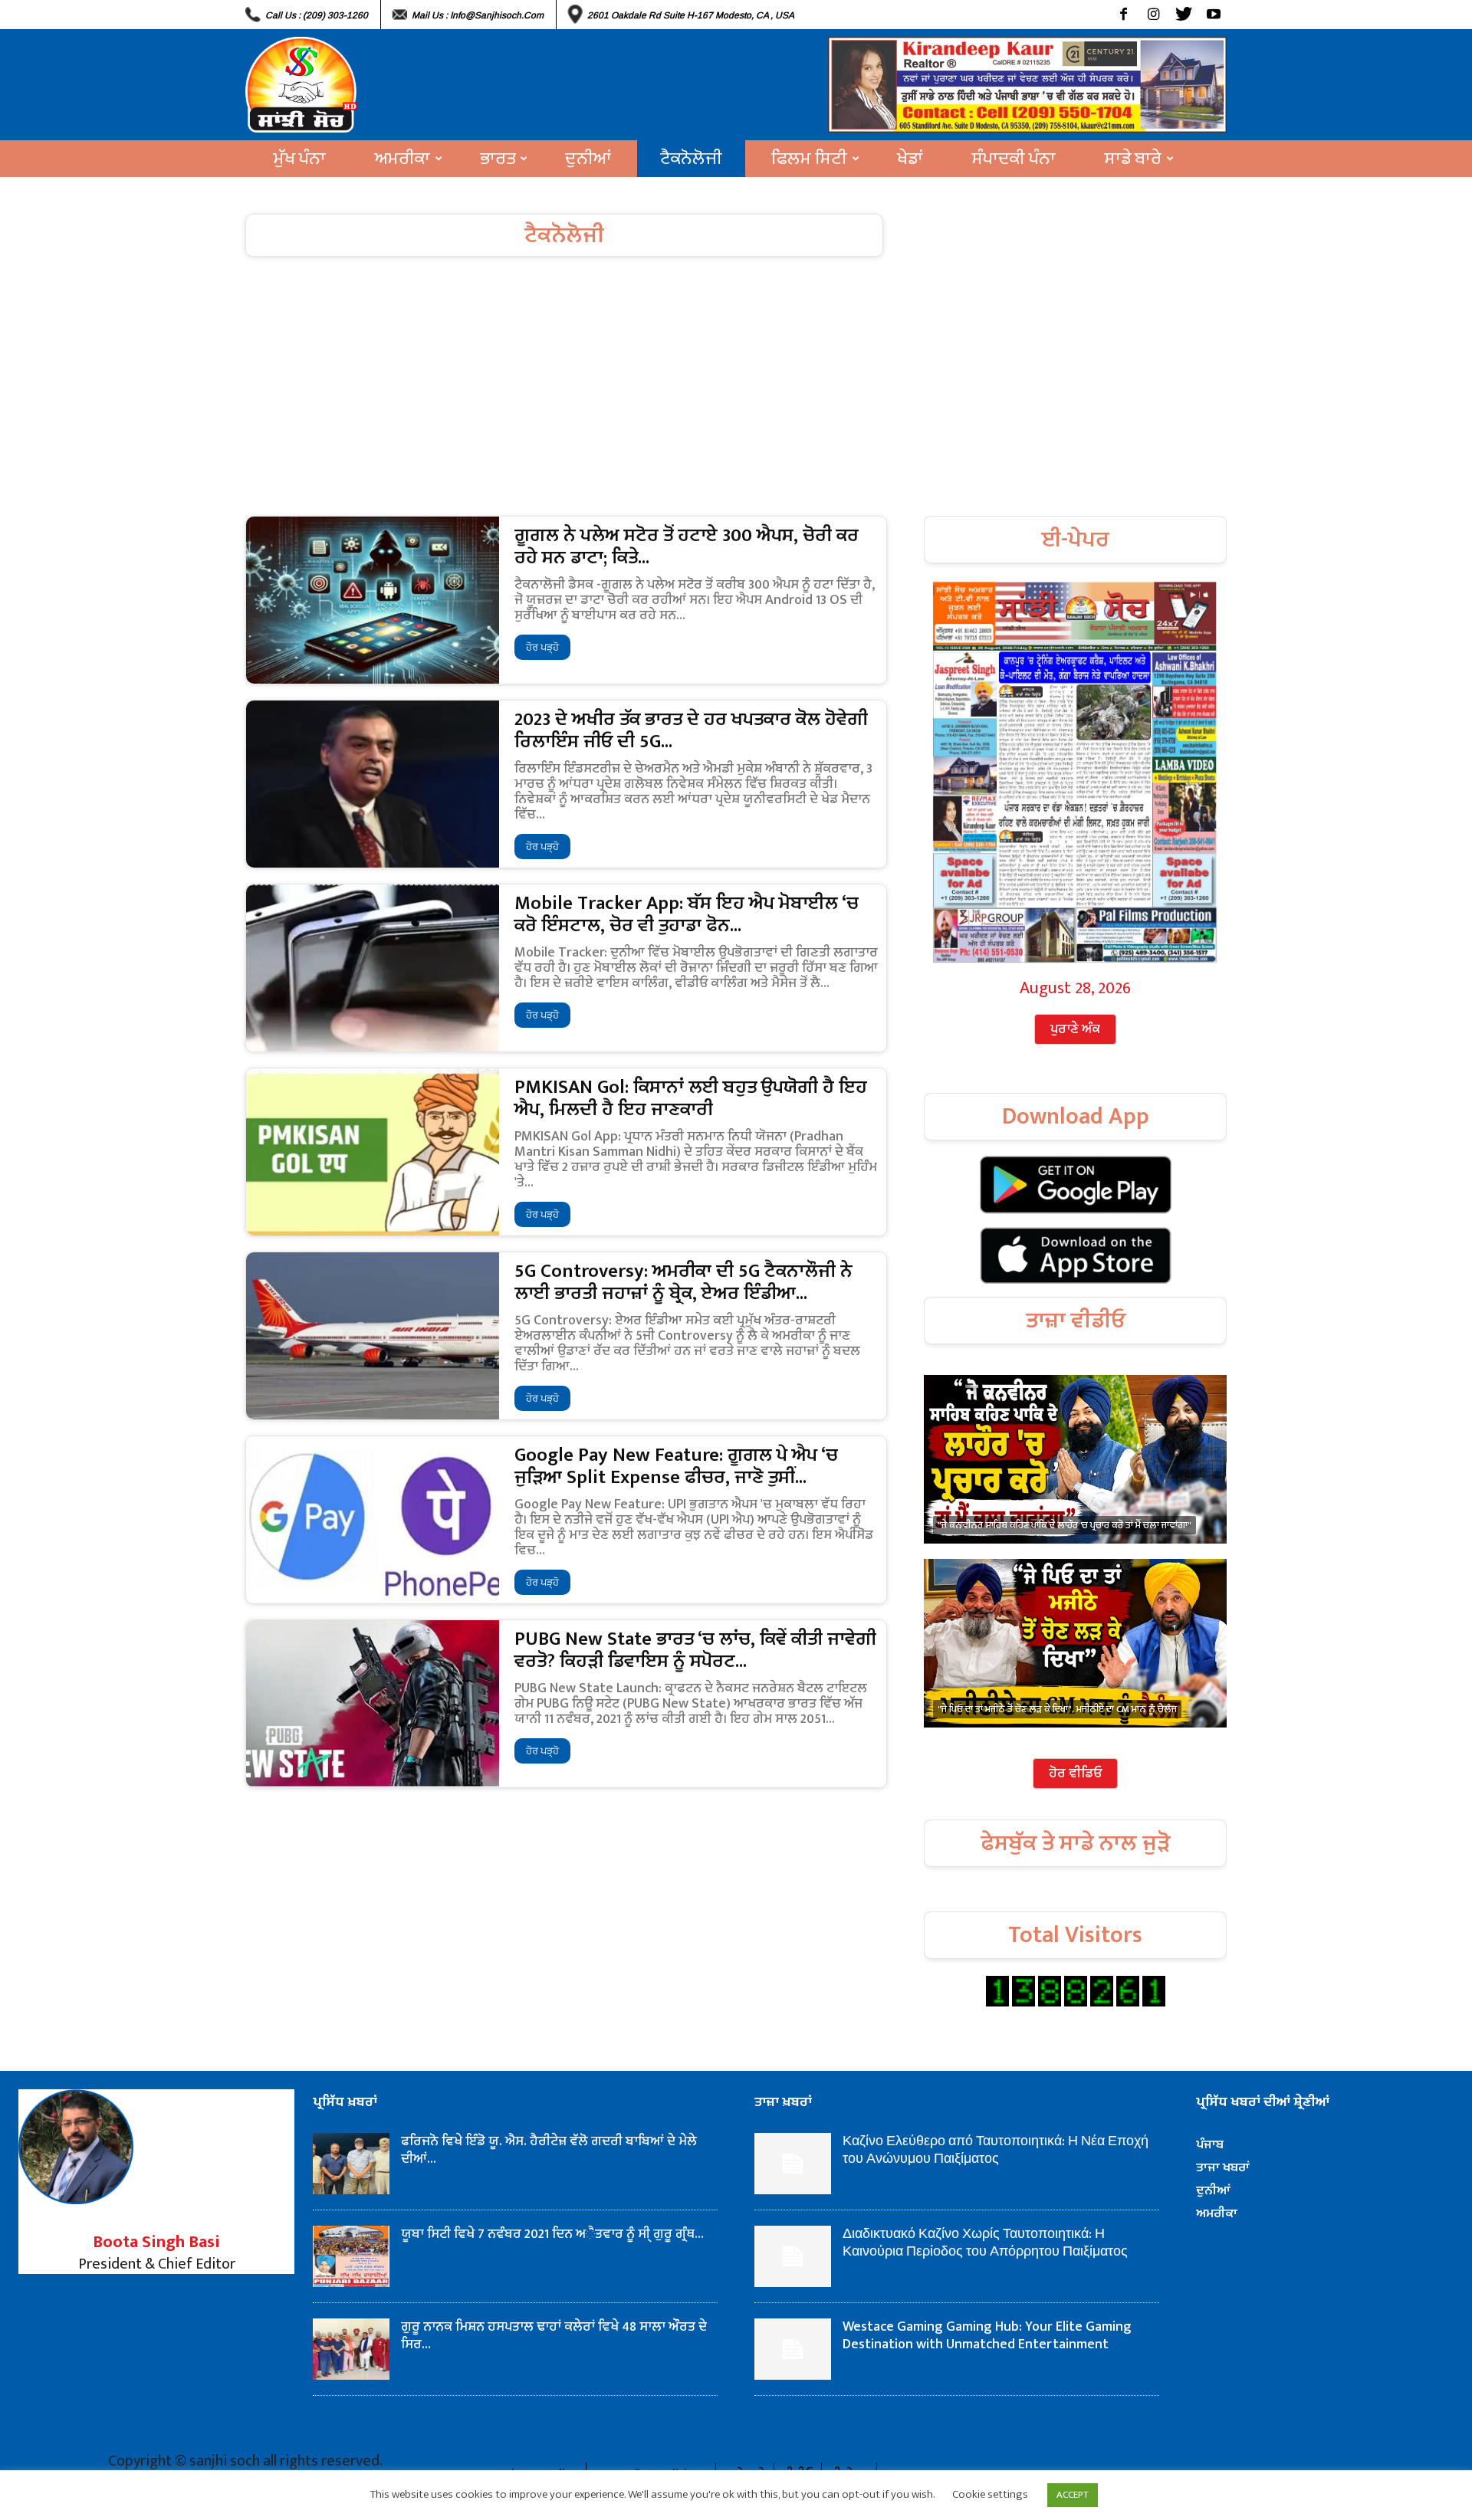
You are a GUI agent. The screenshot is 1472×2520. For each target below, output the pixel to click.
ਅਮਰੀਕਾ (402, 159)
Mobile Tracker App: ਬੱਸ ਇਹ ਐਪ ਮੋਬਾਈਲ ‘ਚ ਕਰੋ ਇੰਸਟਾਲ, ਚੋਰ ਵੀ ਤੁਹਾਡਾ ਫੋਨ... (687, 914)
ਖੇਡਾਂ (910, 159)
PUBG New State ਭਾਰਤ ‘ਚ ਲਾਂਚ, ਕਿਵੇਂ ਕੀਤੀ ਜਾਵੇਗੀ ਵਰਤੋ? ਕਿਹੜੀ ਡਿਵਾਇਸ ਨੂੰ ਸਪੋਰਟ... (695, 1650)
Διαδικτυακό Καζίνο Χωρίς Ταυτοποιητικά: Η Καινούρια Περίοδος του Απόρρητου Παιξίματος (985, 2243)
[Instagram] (1153, 15)
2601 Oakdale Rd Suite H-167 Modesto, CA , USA (691, 15)
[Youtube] (1213, 15)
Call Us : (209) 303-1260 (317, 15)
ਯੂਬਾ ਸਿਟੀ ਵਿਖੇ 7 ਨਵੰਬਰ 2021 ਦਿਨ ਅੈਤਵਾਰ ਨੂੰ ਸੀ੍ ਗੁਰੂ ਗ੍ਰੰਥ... (552, 2234)
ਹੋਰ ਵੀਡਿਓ (1075, 1774)
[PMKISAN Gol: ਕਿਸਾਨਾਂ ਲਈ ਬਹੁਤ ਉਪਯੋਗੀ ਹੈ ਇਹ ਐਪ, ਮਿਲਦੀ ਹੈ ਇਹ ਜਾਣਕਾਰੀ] (373, 1152)
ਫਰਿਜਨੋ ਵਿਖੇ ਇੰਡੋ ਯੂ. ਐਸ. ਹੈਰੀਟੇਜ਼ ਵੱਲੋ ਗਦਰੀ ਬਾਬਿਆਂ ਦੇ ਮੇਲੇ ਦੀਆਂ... (550, 2150)
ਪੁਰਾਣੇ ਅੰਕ (1075, 1029)
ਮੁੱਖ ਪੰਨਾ (300, 159)
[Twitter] (1183, 15)
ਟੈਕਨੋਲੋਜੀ (691, 159)
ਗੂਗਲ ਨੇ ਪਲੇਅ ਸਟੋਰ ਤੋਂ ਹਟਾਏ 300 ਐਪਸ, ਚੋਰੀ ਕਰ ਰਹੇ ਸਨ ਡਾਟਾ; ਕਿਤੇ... (687, 546)
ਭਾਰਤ (498, 159)
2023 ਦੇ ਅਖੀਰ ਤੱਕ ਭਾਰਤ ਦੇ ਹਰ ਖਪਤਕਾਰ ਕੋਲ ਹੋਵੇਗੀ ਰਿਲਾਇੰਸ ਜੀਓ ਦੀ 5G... (691, 730)
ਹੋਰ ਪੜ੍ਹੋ (542, 647)
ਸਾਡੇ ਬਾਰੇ (1133, 159)
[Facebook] (1124, 15)
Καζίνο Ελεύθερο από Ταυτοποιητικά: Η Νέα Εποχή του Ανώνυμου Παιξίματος (996, 2150)
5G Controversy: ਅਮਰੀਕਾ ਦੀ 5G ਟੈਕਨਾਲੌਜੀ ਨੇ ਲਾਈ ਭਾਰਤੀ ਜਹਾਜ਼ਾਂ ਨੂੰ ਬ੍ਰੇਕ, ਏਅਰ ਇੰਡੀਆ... (683, 1282)
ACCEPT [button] (1073, 2495)
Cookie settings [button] (990, 2494)
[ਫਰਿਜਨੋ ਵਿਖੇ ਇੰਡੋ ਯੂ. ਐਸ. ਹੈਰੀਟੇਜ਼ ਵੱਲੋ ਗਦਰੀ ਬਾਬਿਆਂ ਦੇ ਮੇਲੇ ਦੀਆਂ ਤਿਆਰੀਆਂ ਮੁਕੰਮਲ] (351, 2164)
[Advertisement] (736, 401)
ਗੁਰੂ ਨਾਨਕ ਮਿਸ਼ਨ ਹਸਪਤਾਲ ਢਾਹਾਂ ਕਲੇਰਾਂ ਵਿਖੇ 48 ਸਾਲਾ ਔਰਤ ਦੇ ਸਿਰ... (554, 2336)
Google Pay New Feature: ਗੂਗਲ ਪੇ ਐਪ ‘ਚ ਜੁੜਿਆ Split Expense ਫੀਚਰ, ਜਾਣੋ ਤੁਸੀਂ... (676, 1466)
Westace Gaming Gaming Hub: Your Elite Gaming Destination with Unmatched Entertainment (987, 2336)
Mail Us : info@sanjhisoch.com (478, 15)
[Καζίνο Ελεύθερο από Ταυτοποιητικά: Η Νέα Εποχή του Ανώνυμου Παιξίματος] (793, 2164)
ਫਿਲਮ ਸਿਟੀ (809, 159)
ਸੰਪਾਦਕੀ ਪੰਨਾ (1014, 159)
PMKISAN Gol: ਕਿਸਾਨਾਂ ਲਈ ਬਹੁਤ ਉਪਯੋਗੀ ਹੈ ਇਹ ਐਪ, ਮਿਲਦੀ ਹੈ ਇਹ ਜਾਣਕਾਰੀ (691, 1098)
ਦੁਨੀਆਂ (588, 159)
